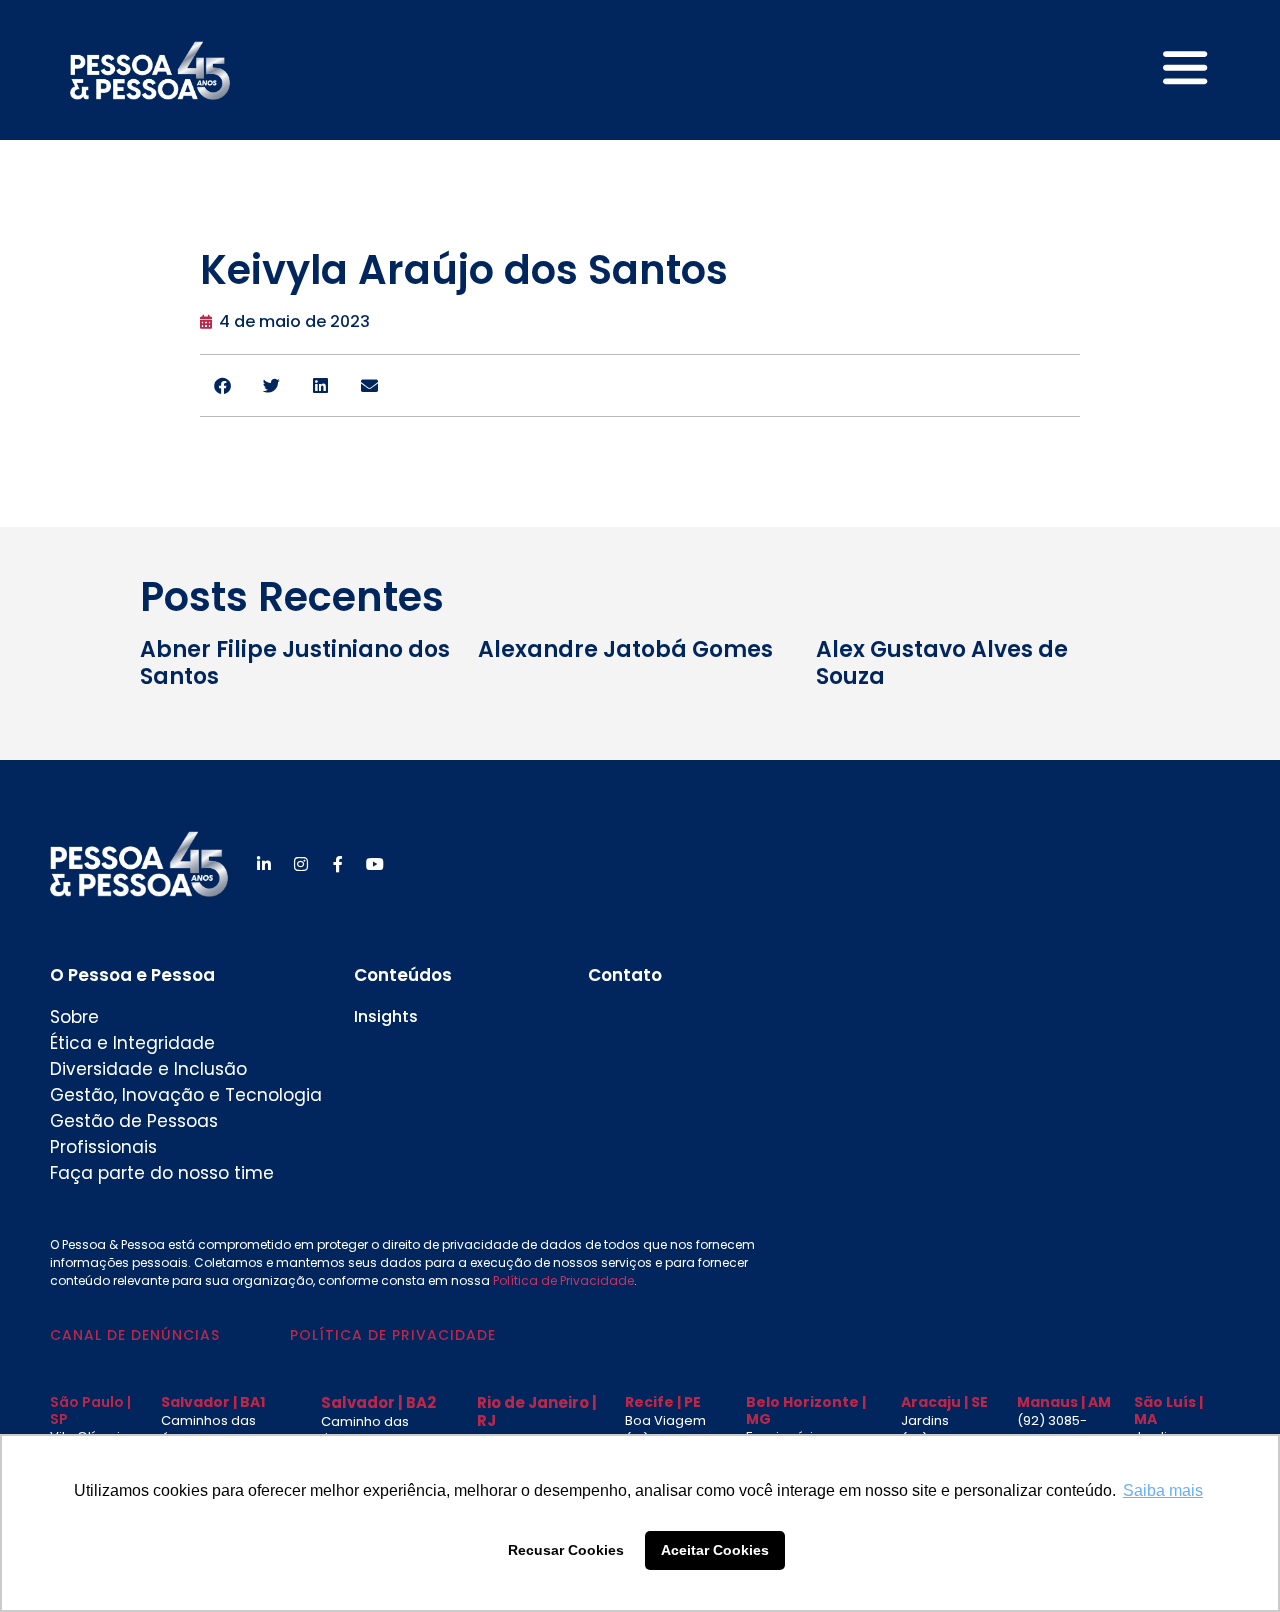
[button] (222, 385)
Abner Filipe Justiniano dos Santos (295, 662)
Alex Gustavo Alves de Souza (942, 662)
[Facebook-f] (338, 864)
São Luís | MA (1168, 1410)
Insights (386, 1016)
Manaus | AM (1064, 1402)
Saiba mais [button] (1163, 1490)
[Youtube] (375, 864)
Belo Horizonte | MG (806, 1410)
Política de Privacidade (563, 1280)
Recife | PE (663, 1402)
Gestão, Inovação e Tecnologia (186, 1095)
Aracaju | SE (944, 1402)
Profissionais (103, 1147)
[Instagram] (301, 864)
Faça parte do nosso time (162, 1173)
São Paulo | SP (90, 1410)
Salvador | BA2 (378, 1402)
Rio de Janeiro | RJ (537, 1411)
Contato (625, 975)
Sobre (74, 1017)
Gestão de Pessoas (134, 1121)
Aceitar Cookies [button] (715, 1550)
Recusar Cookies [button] (566, 1550)
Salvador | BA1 (213, 1402)
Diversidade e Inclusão (148, 1069)
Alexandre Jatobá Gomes (625, 649)
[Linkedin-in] (264, 864)
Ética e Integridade (132, 1043)
